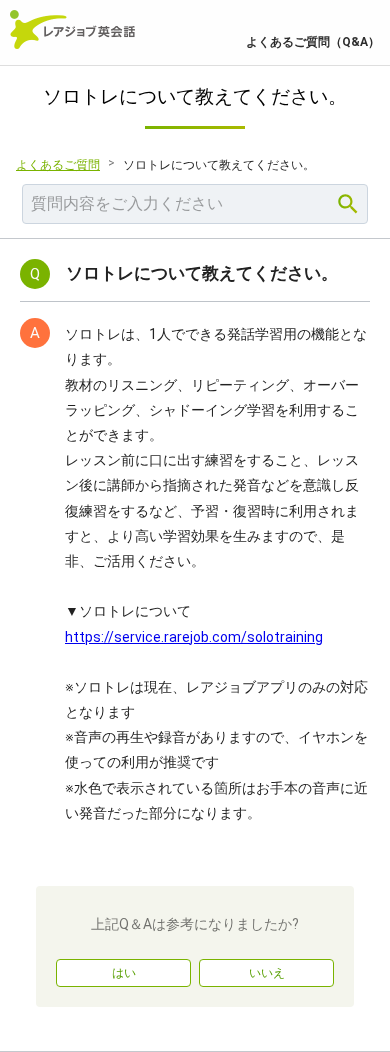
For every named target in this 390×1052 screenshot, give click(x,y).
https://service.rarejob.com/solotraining (194, 637)
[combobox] (195, 204)
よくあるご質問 (58, 165)
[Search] (348, 204)
